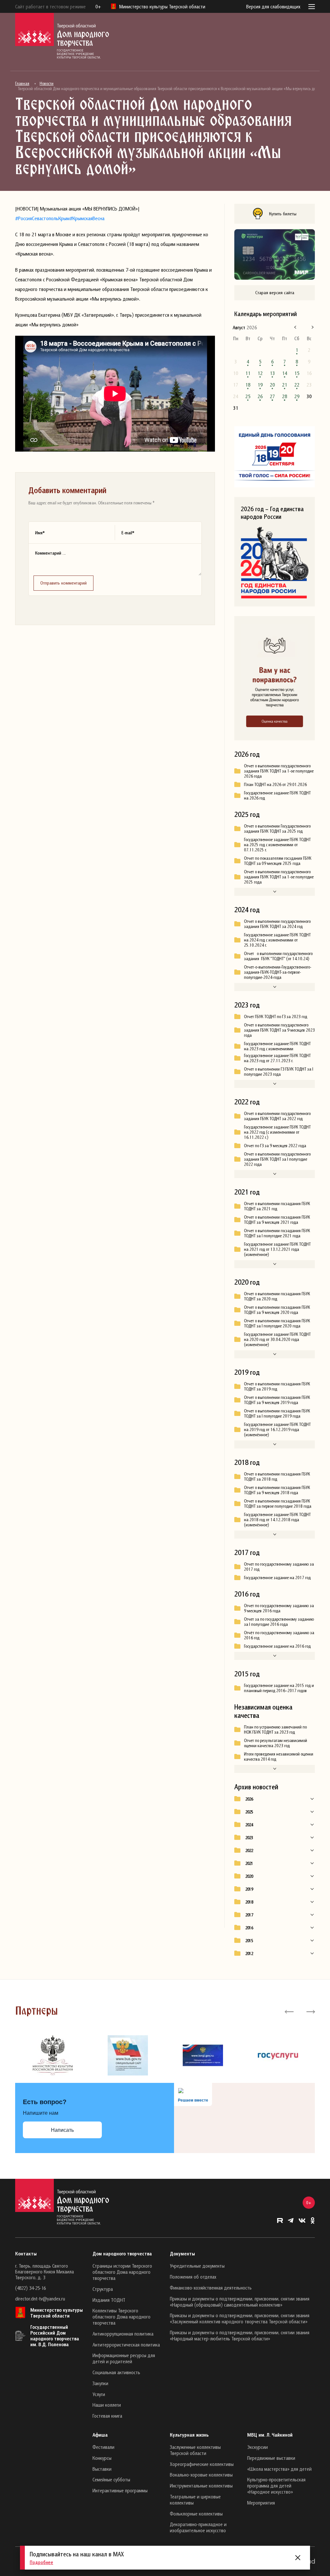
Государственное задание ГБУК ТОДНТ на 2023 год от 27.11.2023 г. (277, 1058)
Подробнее (41, 2562)
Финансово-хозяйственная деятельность (211, 2288)
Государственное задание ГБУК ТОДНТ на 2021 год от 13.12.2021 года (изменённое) (277, 1249)
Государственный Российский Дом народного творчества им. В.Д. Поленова (55, 2336)
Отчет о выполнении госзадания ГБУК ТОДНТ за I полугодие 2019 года (277, 1413)
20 (272, 385)
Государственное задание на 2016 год (277, 1646)
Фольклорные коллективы (196, 2514)
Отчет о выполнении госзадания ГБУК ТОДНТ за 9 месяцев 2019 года (277, 1400)
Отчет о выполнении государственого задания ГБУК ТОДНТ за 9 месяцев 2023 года (279, 1030)
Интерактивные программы (120, 2490)
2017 (249, 1915)
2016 (249, 1928)
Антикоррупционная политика (123, 2334)
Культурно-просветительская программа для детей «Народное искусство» (276, 2486)
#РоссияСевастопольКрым (42, 218)
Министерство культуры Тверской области (57, 2313)
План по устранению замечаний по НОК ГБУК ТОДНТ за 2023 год (275, 1729)
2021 (249, 1863)
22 (297, 385)
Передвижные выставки (271, 2458)
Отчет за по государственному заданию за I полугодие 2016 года (279, 1622)
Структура (103, 2289)
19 (260, 385)
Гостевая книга (107, 2416)
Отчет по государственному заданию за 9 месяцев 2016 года (279, 1608)
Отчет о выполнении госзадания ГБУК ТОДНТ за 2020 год (277, 1296)
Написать (62, 2130)
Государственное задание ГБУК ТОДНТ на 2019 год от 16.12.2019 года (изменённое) (277, 1429)
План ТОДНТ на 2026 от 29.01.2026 (275, 784)
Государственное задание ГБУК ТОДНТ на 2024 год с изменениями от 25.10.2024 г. (277, 940)
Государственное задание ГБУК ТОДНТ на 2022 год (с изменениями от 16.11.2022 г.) (277, 1132)
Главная (22, 83)
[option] (53, 2056)
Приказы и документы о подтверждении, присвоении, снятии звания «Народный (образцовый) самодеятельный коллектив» (240, 2302)
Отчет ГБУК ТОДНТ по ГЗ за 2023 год (276, 1016)
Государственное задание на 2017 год (277, 1578)
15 (297, 373)
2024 (249, 1825)
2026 (249, 1799)
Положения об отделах (193, 2277)
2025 (249, 1812)
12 (260, 373)
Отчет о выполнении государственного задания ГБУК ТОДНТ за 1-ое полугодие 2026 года (279, 771)
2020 (249, 1876)
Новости (47, 83)
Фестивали (103, 2447)
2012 (249, 1953)
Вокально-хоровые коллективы (201, 2475)
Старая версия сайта (275, 292)
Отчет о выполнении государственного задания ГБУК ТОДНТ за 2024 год (277, 924)
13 (272, 373)
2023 (249, 1838)
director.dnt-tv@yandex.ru (40, 2299)
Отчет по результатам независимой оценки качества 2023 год (276, 1743)
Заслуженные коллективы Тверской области (195, 2450)
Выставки (102, 2469)
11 (248, 373)
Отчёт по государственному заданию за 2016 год (279, 1635)
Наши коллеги (107, 2405)
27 (272, 396)
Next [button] (310, 2011)
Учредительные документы (197, 2266)
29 (297, 396)
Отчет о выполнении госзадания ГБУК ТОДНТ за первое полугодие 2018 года (278, 1503)
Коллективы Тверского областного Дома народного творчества (121, 2317)
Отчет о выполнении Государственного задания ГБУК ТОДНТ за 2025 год (277, 829)
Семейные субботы (111, 2479)
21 (285, 385)
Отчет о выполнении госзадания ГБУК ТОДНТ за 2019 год (277, 1386)
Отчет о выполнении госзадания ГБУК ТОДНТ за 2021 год (277, 1206)
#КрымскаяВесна (87, 218)
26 (260, 396)
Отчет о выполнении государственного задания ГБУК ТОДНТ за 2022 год (277, 1116)
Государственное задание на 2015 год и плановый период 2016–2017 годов (279, 1688)
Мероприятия (261, 2503)
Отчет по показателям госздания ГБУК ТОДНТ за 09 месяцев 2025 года (278, 861)
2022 (249, 1850)
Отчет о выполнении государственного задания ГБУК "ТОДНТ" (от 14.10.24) (278, 956)
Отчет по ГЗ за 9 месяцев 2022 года (275, 1146)
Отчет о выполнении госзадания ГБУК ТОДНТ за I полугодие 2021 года (277, 1233)
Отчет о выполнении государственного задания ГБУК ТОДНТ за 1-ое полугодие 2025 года (279, 877)
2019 (249, 1889)
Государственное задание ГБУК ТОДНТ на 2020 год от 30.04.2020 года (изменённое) (277, 1339)
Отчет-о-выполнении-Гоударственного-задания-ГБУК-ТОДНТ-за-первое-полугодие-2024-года (278, 972)
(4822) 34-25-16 (30, 2288)
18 (248, 385)
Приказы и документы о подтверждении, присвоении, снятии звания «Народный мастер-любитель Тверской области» (240, 2335)
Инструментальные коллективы (201, 2486)
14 (285, 373)
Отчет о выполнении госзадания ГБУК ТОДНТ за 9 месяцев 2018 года (277, 1490)
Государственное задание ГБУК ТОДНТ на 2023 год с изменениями (277, 1046)
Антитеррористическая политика (126, 2345)
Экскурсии (257, 2447)
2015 (249, 1941)
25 (248, 396)
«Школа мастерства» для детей (279, 2469)
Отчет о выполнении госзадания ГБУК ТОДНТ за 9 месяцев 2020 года (277, 1310)
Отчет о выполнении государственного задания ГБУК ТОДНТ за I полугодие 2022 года (277, 1159)
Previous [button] (289, 2011)
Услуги (99, 2394)
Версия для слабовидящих (273, 6)
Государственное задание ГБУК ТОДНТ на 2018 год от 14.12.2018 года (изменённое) (277, 1520)
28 (285, 396)
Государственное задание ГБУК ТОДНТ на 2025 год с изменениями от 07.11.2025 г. (277, 845)
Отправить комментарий (63, 583)
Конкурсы (102, 2458)
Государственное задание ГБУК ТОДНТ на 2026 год (277, 795)
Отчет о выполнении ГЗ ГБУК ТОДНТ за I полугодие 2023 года (279, 1072)
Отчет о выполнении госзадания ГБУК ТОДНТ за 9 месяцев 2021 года (277, 1220)
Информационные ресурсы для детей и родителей (124, 2358)
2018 (249, 1902)
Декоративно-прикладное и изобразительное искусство (198, 2527)
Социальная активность (116, 2372)
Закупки (100, 2383)
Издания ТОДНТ (109, 2300)
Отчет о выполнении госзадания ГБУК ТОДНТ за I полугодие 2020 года (277, 1323)
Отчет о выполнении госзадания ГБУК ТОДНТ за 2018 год (277, 1476)
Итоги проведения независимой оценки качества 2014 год (279, 1756)
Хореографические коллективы (202, 2464)
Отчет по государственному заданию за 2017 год (279, 1567)
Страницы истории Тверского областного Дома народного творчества (122, 2272)
